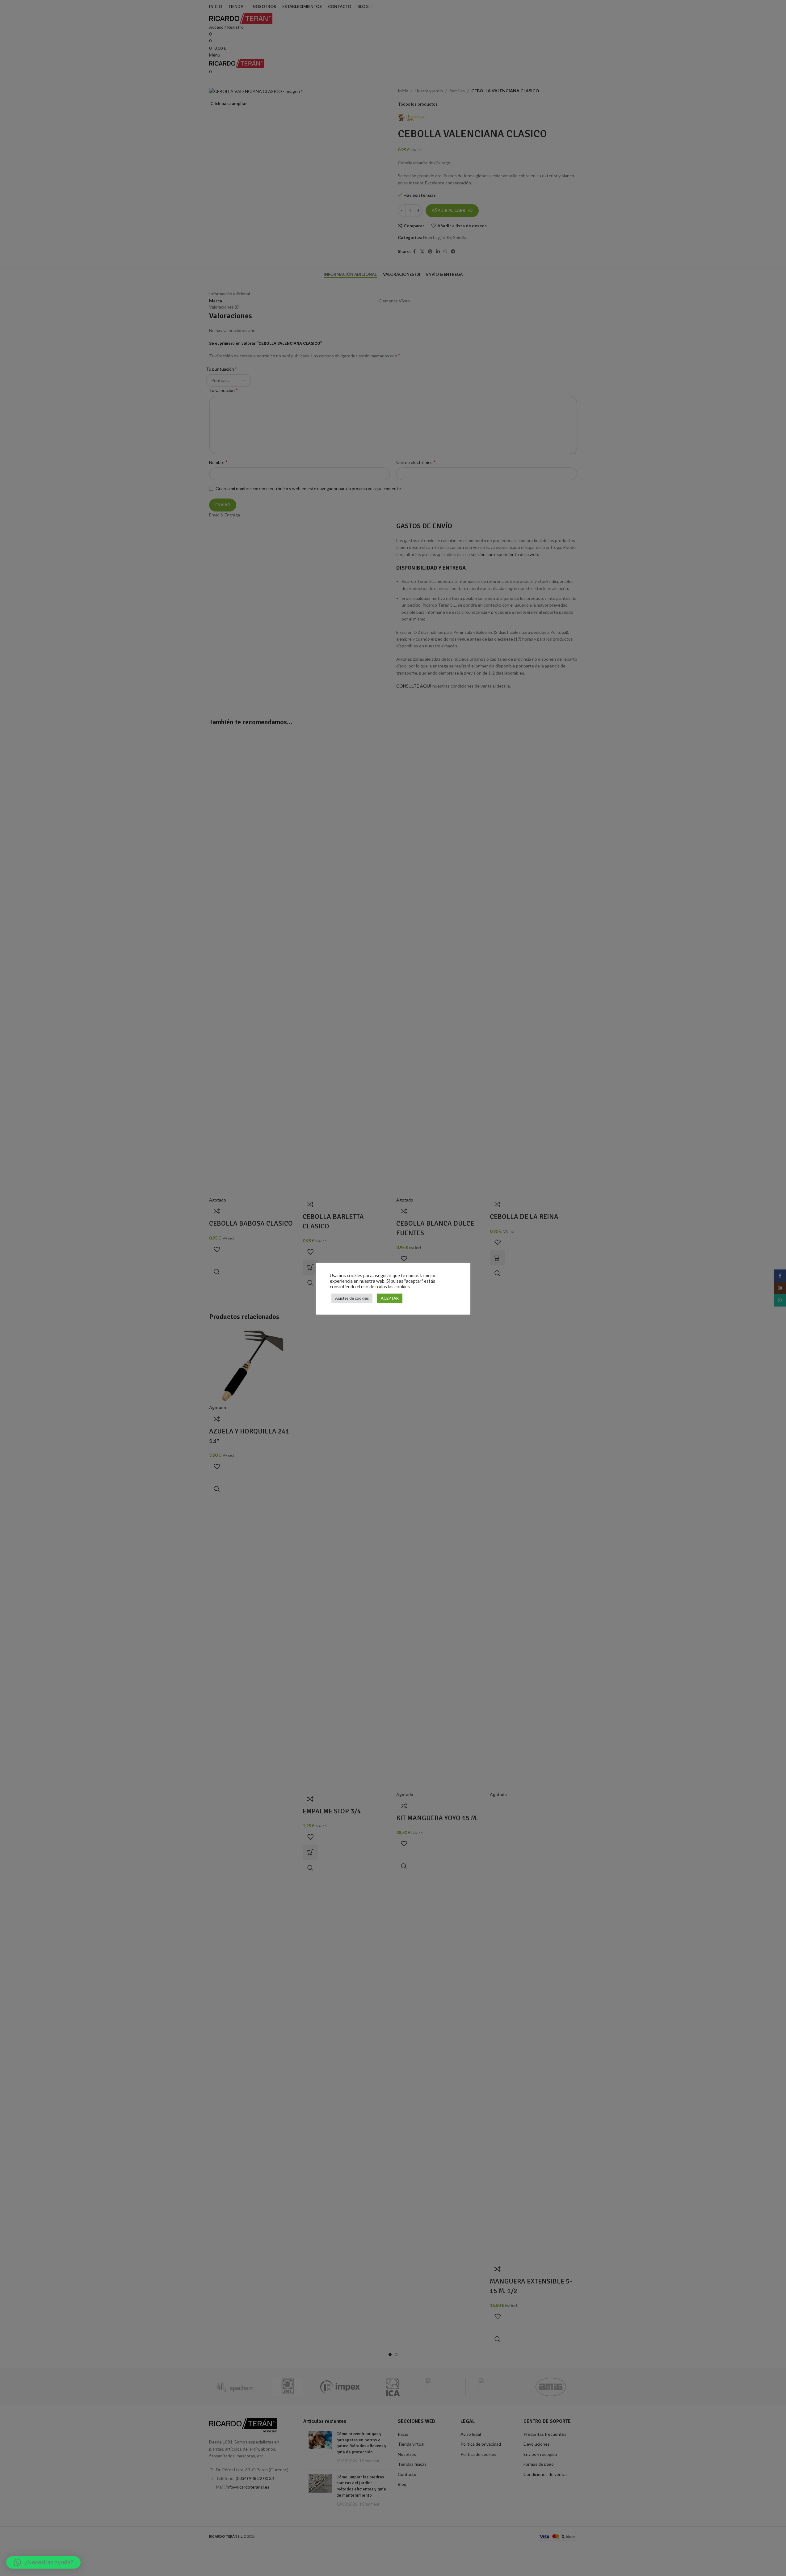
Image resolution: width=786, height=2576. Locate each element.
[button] (43, 2562)
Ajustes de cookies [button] (352, 1298)
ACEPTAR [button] (390, 1298)
